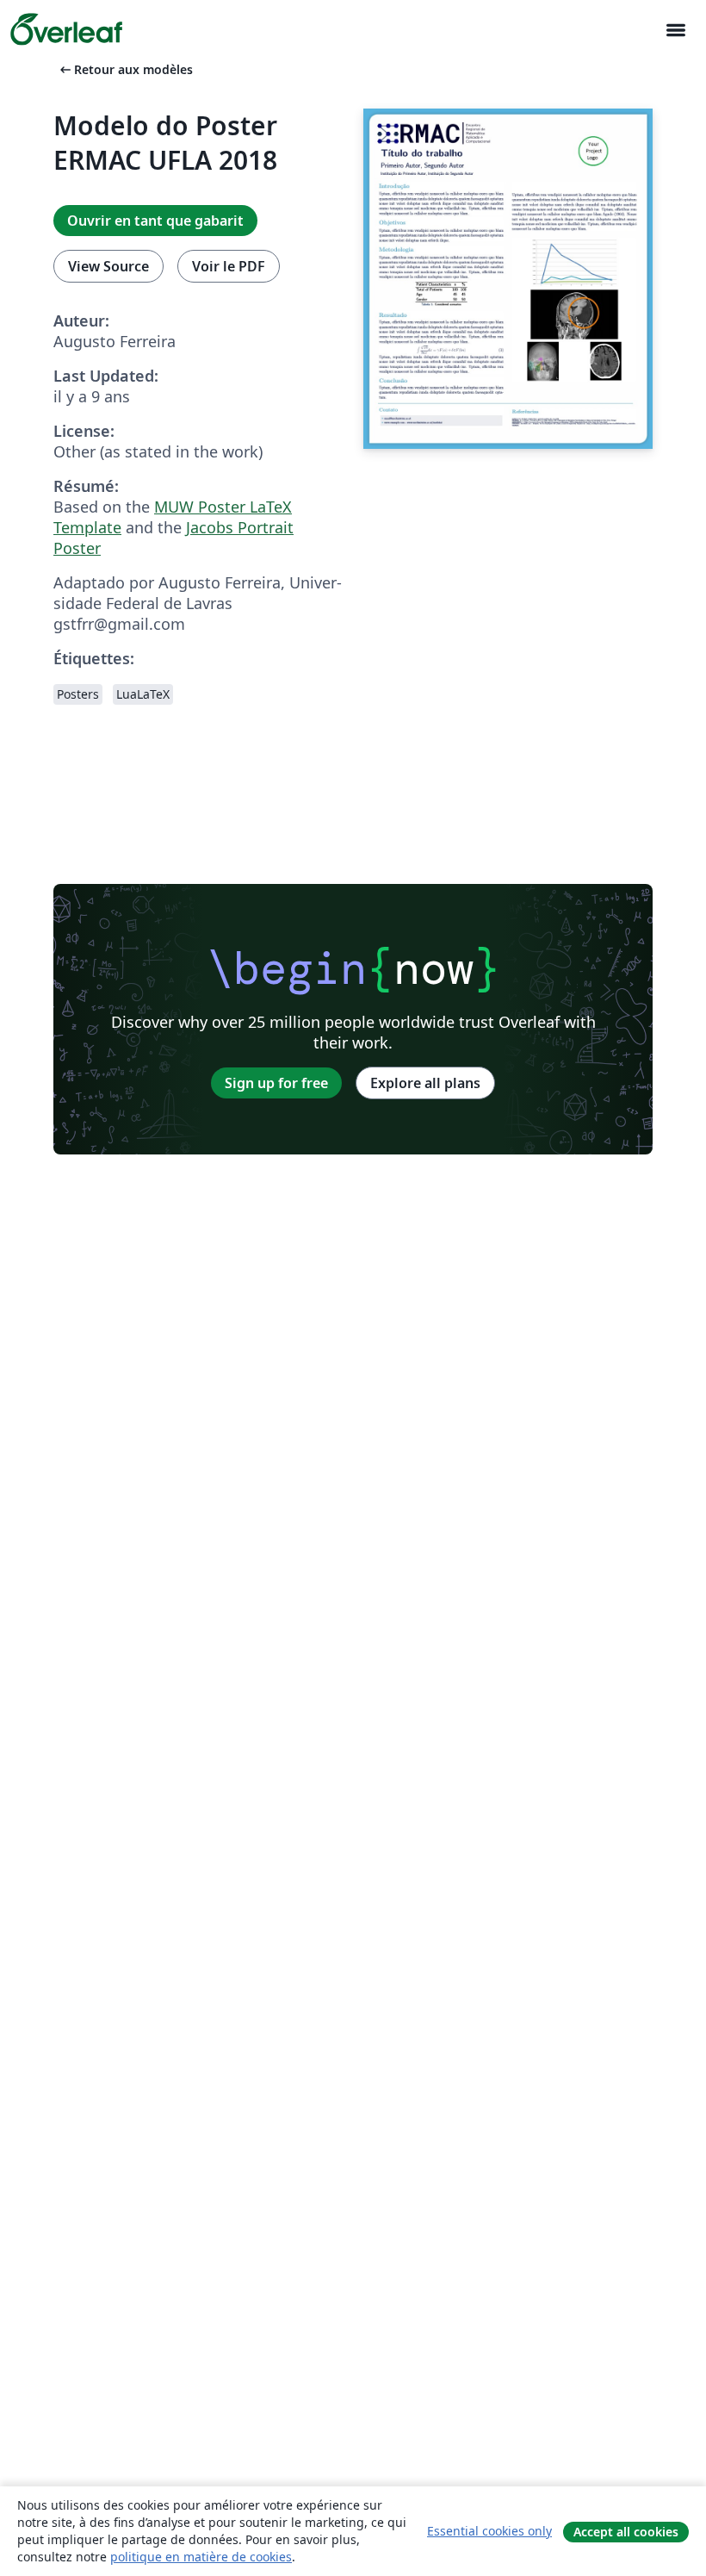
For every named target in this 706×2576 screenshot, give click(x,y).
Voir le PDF (229, 266)
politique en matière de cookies (201, 2557)
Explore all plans (425, 1083)
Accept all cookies (626, 2532)
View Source (108, 266)
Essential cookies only (489, 2531)
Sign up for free (276, 1083)
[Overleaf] (66, 29)
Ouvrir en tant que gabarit (155, 221)
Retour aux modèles (125, 69)
